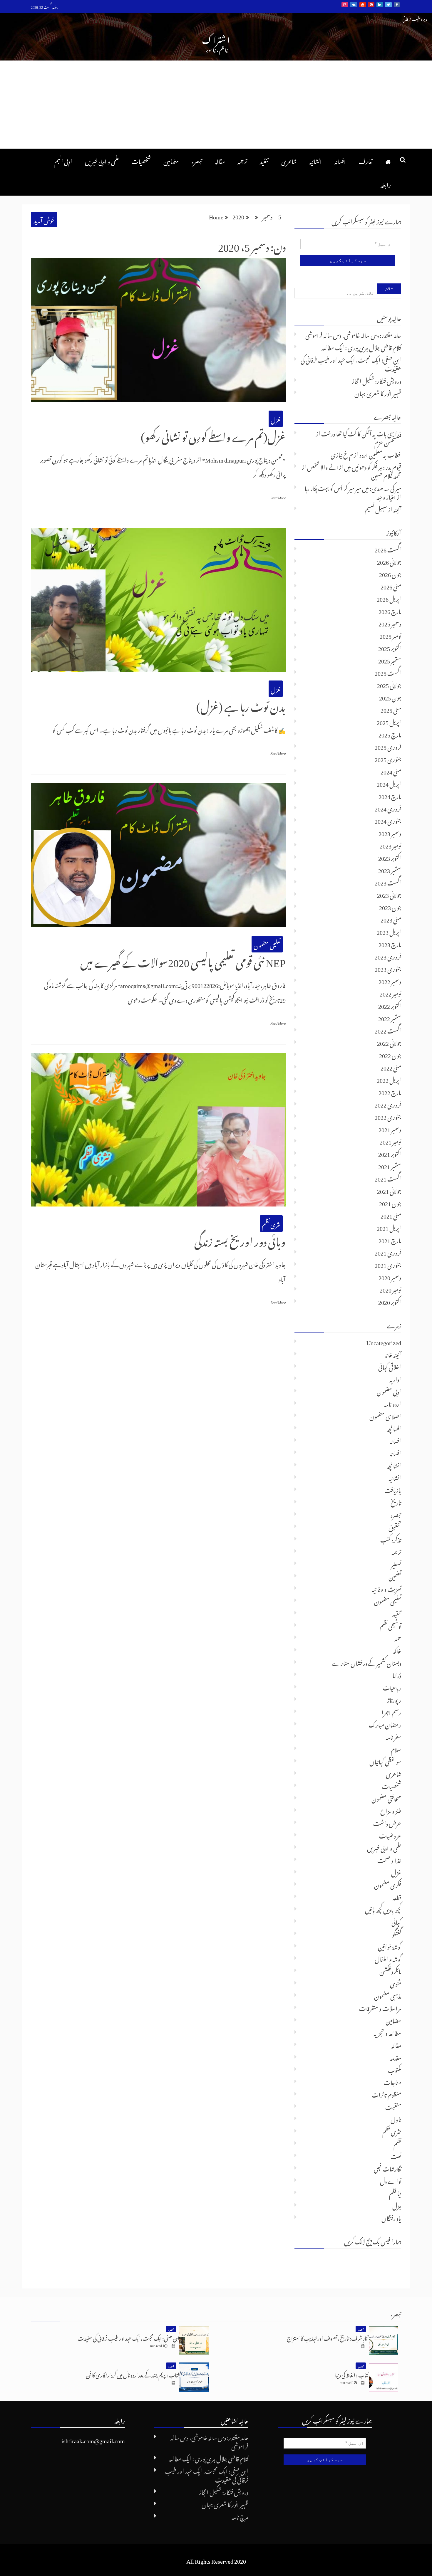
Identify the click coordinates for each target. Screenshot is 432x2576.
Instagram (345, 5)
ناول (396, 2118)
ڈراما (397, 1674)
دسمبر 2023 (390, 832)
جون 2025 (390, 697)
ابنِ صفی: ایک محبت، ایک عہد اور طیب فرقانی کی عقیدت (351, 363)
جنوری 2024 (388, 820)
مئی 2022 (391, 1067)
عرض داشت (387, 1822)
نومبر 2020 (390, 1289)
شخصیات (141, 160)
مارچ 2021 (390, 1239)
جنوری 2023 (388, 968)
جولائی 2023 (389, 894)
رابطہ (386, 184)
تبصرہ (197, 160)
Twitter (388, 5)
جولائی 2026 (389, 561)
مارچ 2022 (390, 1091)
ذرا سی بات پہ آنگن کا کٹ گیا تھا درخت (361, 433)
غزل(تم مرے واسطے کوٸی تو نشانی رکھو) (213, 435)
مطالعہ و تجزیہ (387, 2032)
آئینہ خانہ (393, 1354)
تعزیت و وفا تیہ (386, 1588)
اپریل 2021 (389, 1227)
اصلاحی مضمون (385, 1415)
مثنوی (396, 1983)
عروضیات (390, 1835)
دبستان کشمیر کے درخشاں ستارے (367, 1662)
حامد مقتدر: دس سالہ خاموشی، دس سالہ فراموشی (353, 334)
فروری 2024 (388, 808)
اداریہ (395, 1378)
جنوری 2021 (388, 1264)
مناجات (392, 2081)
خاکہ (397, 1650)
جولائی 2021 (389, 1190)
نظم (397, 2143)
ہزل (397, 2205)
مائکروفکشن (390, 1970)
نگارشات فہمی (387, 2168)
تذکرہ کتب (391, 1539)
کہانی (396, 1921)
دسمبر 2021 (390, 1128)
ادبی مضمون (389, 1391)
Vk (354, 5)
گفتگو (397, 1933)
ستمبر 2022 (390, 1017)
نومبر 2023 (390, 845)
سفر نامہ (393, 1736)
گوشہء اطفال (388, 1958)
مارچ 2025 (390, 734)
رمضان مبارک (385, 1724)
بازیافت (393, 1489)
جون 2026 (390, 573)
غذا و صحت (389, 1859)
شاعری (289, 160)
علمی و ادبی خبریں (102, 160)
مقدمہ (396, 2057)
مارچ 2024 (390, 795)
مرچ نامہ (240, 2516)
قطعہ (397, 1896)
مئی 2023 (391, 919)
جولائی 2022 (389, 1042)
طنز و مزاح (391, 1810)
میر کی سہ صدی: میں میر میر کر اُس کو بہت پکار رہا (353, 487)
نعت (396, 2155)
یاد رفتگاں (391, 2217)
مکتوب (395, 2069)
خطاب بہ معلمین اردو (380, 454)
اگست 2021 (388, 1178)
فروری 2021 (388, 1252)
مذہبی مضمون (388, 1995)
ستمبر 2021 (390, 1165)
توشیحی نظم (390, 1625)
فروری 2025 (388, 746)
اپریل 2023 (389, 931)
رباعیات (392, 1687)
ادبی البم (63, 160)
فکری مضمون (388, 1884)
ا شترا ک (216, 38)
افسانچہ (394, 1428)
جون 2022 (390, 1054)
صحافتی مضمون (386, 1798)
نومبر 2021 (390, 1141)
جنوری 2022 (388, 1116)
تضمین (395, 1576)
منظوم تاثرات (386, 2094)
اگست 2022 (388, 1030)
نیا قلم (395, 2192)
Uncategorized (384, 1341)
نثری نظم (271, 1224)
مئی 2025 (391, 709)
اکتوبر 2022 (390, 1005)
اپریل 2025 (389, 721)
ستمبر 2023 (390, 869)
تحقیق (395, 1526)
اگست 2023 (388, 882)
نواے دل (391, 2180)
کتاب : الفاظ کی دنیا (352, 2374)
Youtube (363, 5)
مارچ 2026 (390, 610)
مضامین (171, 160)
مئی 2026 (391, 586)
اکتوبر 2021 (390, 1153)
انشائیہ (315, 160)
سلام (396, 1748)
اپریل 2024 (389, 783)
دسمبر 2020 (390, 1276)
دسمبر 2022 (390, 980)
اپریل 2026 (389, 598)
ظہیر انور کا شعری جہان (378, 392)
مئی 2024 (391, 771)
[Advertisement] (216, 105)
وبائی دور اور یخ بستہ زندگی (240, 1239)
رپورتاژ (394, 1699)
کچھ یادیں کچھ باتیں (383, 1909)
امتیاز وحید (386, 496)
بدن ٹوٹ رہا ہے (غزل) (241, 705)
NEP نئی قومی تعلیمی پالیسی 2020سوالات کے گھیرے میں (183, 960)
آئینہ (397, 508)
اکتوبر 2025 (390, 647)
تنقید (264, 160)
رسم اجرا (391, 1711)
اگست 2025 (388, 672)
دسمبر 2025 (390, 623)
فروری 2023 (388, 956)
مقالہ (220, 160)
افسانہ (340, 160)
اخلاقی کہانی (390, 1366)
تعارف (366, 160)
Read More (278, 497)
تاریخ (396, 1502)
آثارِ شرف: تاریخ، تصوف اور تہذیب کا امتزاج (328, 2337)
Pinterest (371, 5)
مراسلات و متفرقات (380, 2007)
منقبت (393, 2106)
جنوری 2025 (388, 758)
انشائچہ (394, 1465)
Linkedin (380, 5)
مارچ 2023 (390, 943)
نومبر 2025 (390, 635)
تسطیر (396, 1563)
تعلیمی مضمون (267, 944)
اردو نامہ (393, 1403)
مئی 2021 (391, 1215)
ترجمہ (242, 160)
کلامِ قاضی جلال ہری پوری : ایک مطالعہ (361, 347)
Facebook (397, 5)
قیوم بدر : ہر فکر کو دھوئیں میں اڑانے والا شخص (354, 466)
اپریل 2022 (389, 1079)
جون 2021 (390, 1202)
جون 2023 (390, 906)
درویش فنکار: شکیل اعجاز (376, 380)
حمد (398, 1637)
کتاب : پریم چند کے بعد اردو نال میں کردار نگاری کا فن (133, 2374)
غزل (276, 419)
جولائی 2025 (389, 684)
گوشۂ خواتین (390, 1946)
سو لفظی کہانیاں (385, 1761)
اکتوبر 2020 (390, 1301)
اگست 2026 (388, 549)
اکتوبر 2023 (390, 857)
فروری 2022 (388, 1104)
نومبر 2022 (390, 993)
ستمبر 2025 (390, 660)
